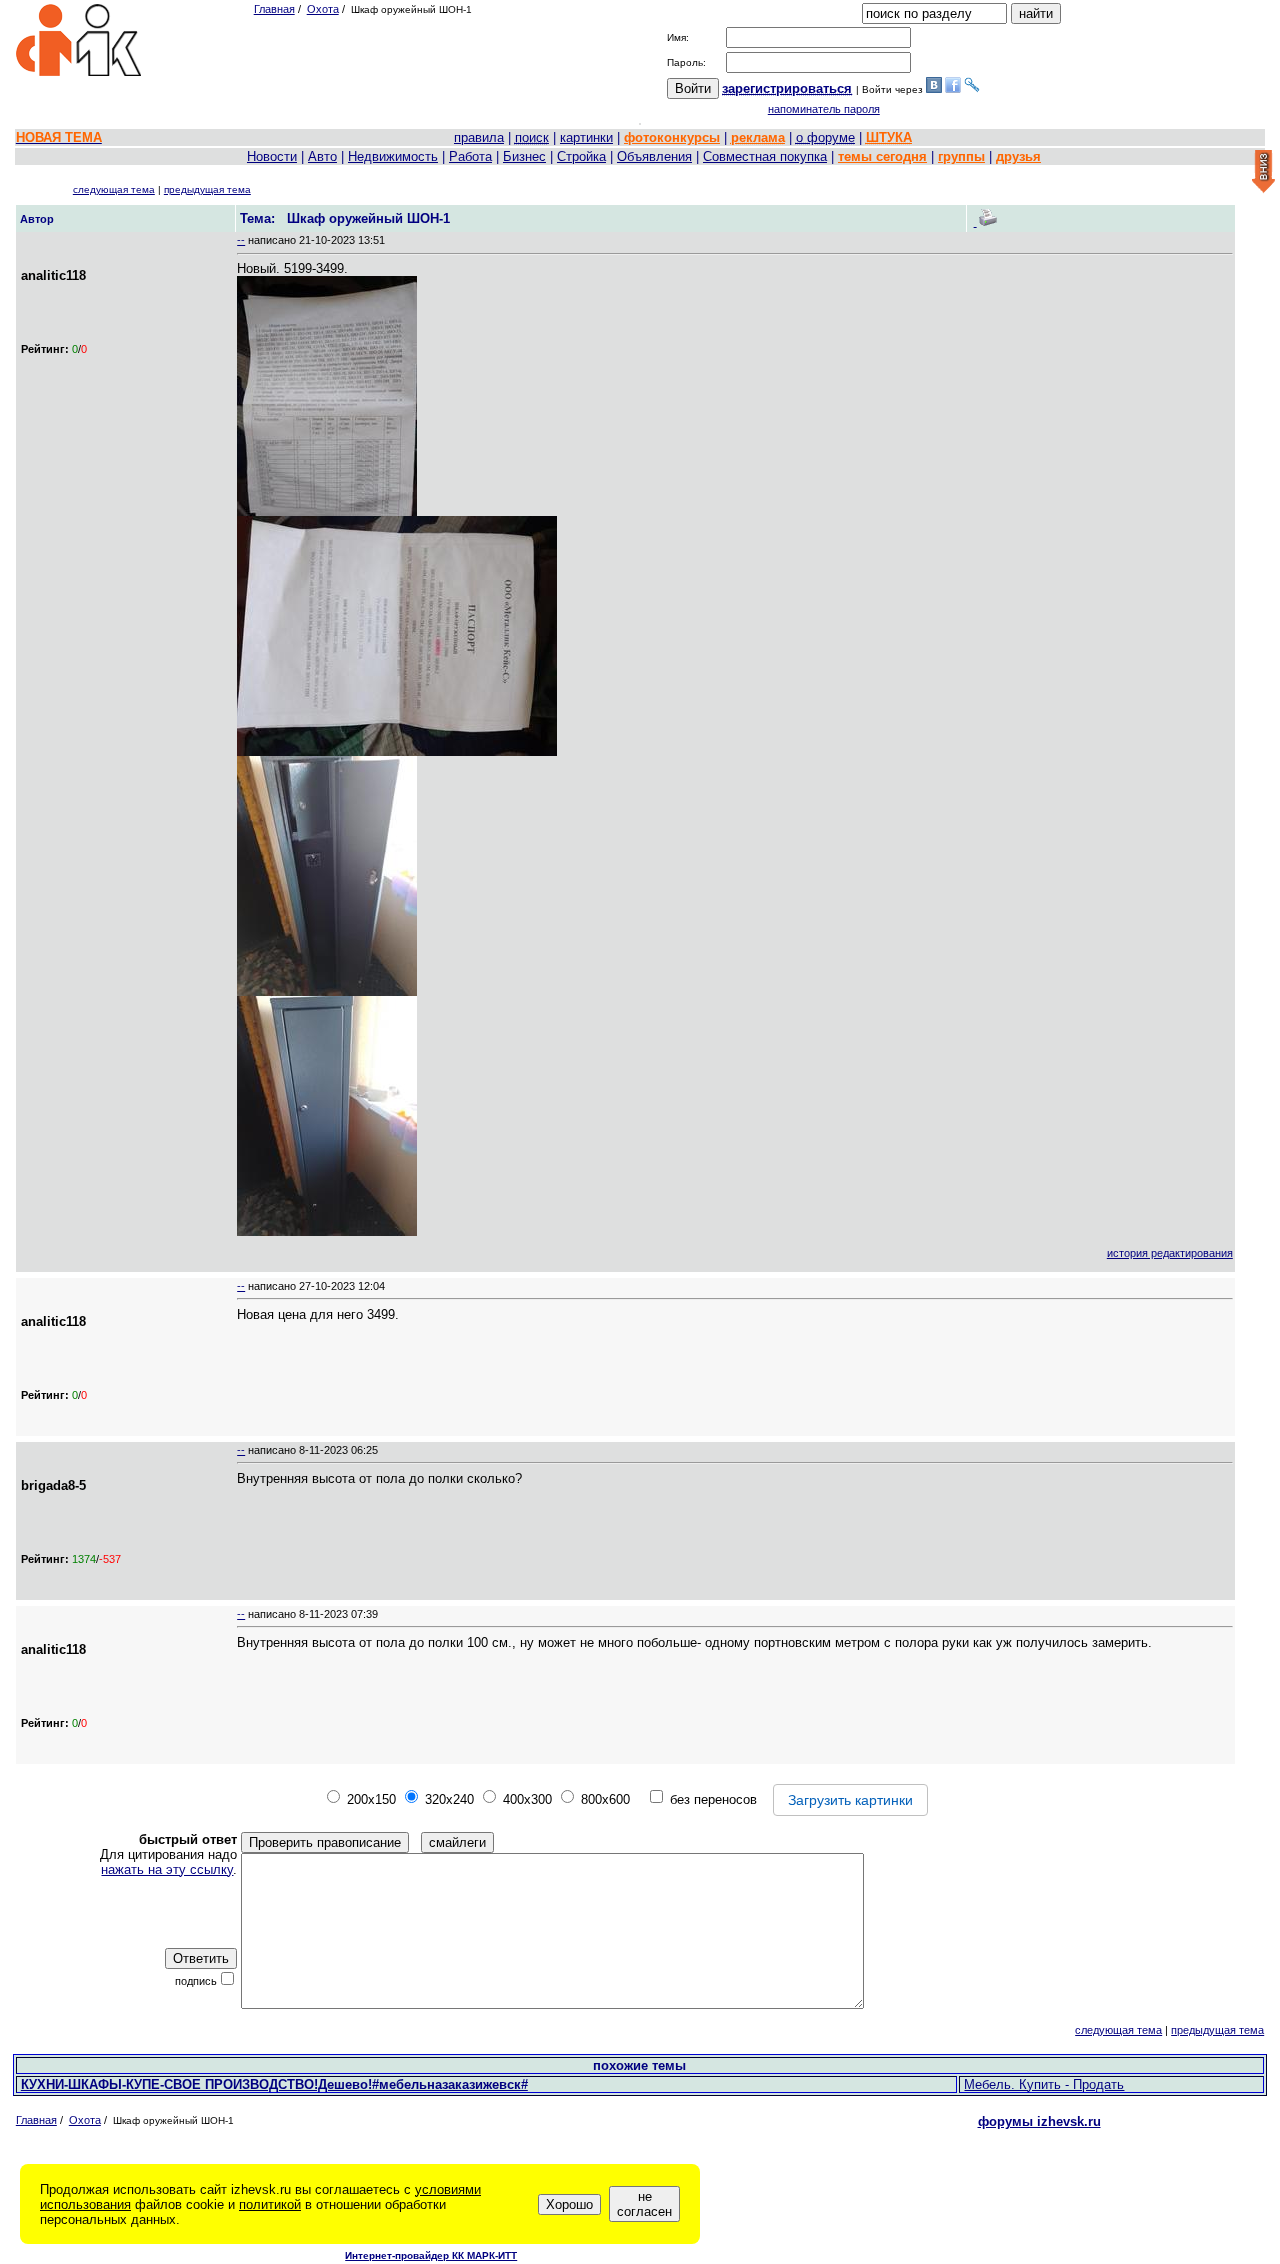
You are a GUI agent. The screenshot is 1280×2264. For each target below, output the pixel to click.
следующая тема (114, 189)
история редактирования (1170, 1253)
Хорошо (569, 2204)
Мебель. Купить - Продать (1044, 2084)
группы (961, 156)
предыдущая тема (207, 189)
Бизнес (524, 156)
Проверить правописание (325, 1842)
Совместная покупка (765, 156)
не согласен (644, 2204)
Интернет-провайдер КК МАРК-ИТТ (431, 2255)
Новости (272, 156)
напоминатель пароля (824, 109)
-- (241, 240)
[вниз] (1263, 172)
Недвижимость (393, 156)
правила (479, 137)
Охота (323, 9)
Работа (470, 156)
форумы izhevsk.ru (1039, 2121)
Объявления (654, 156)
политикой (270, 2204)
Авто (322, 156)
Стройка (581, 156)
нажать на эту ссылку (167, 1869)
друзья (1018, 156)
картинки (586, 137)
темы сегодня (882, 156)
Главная (274, 9)
